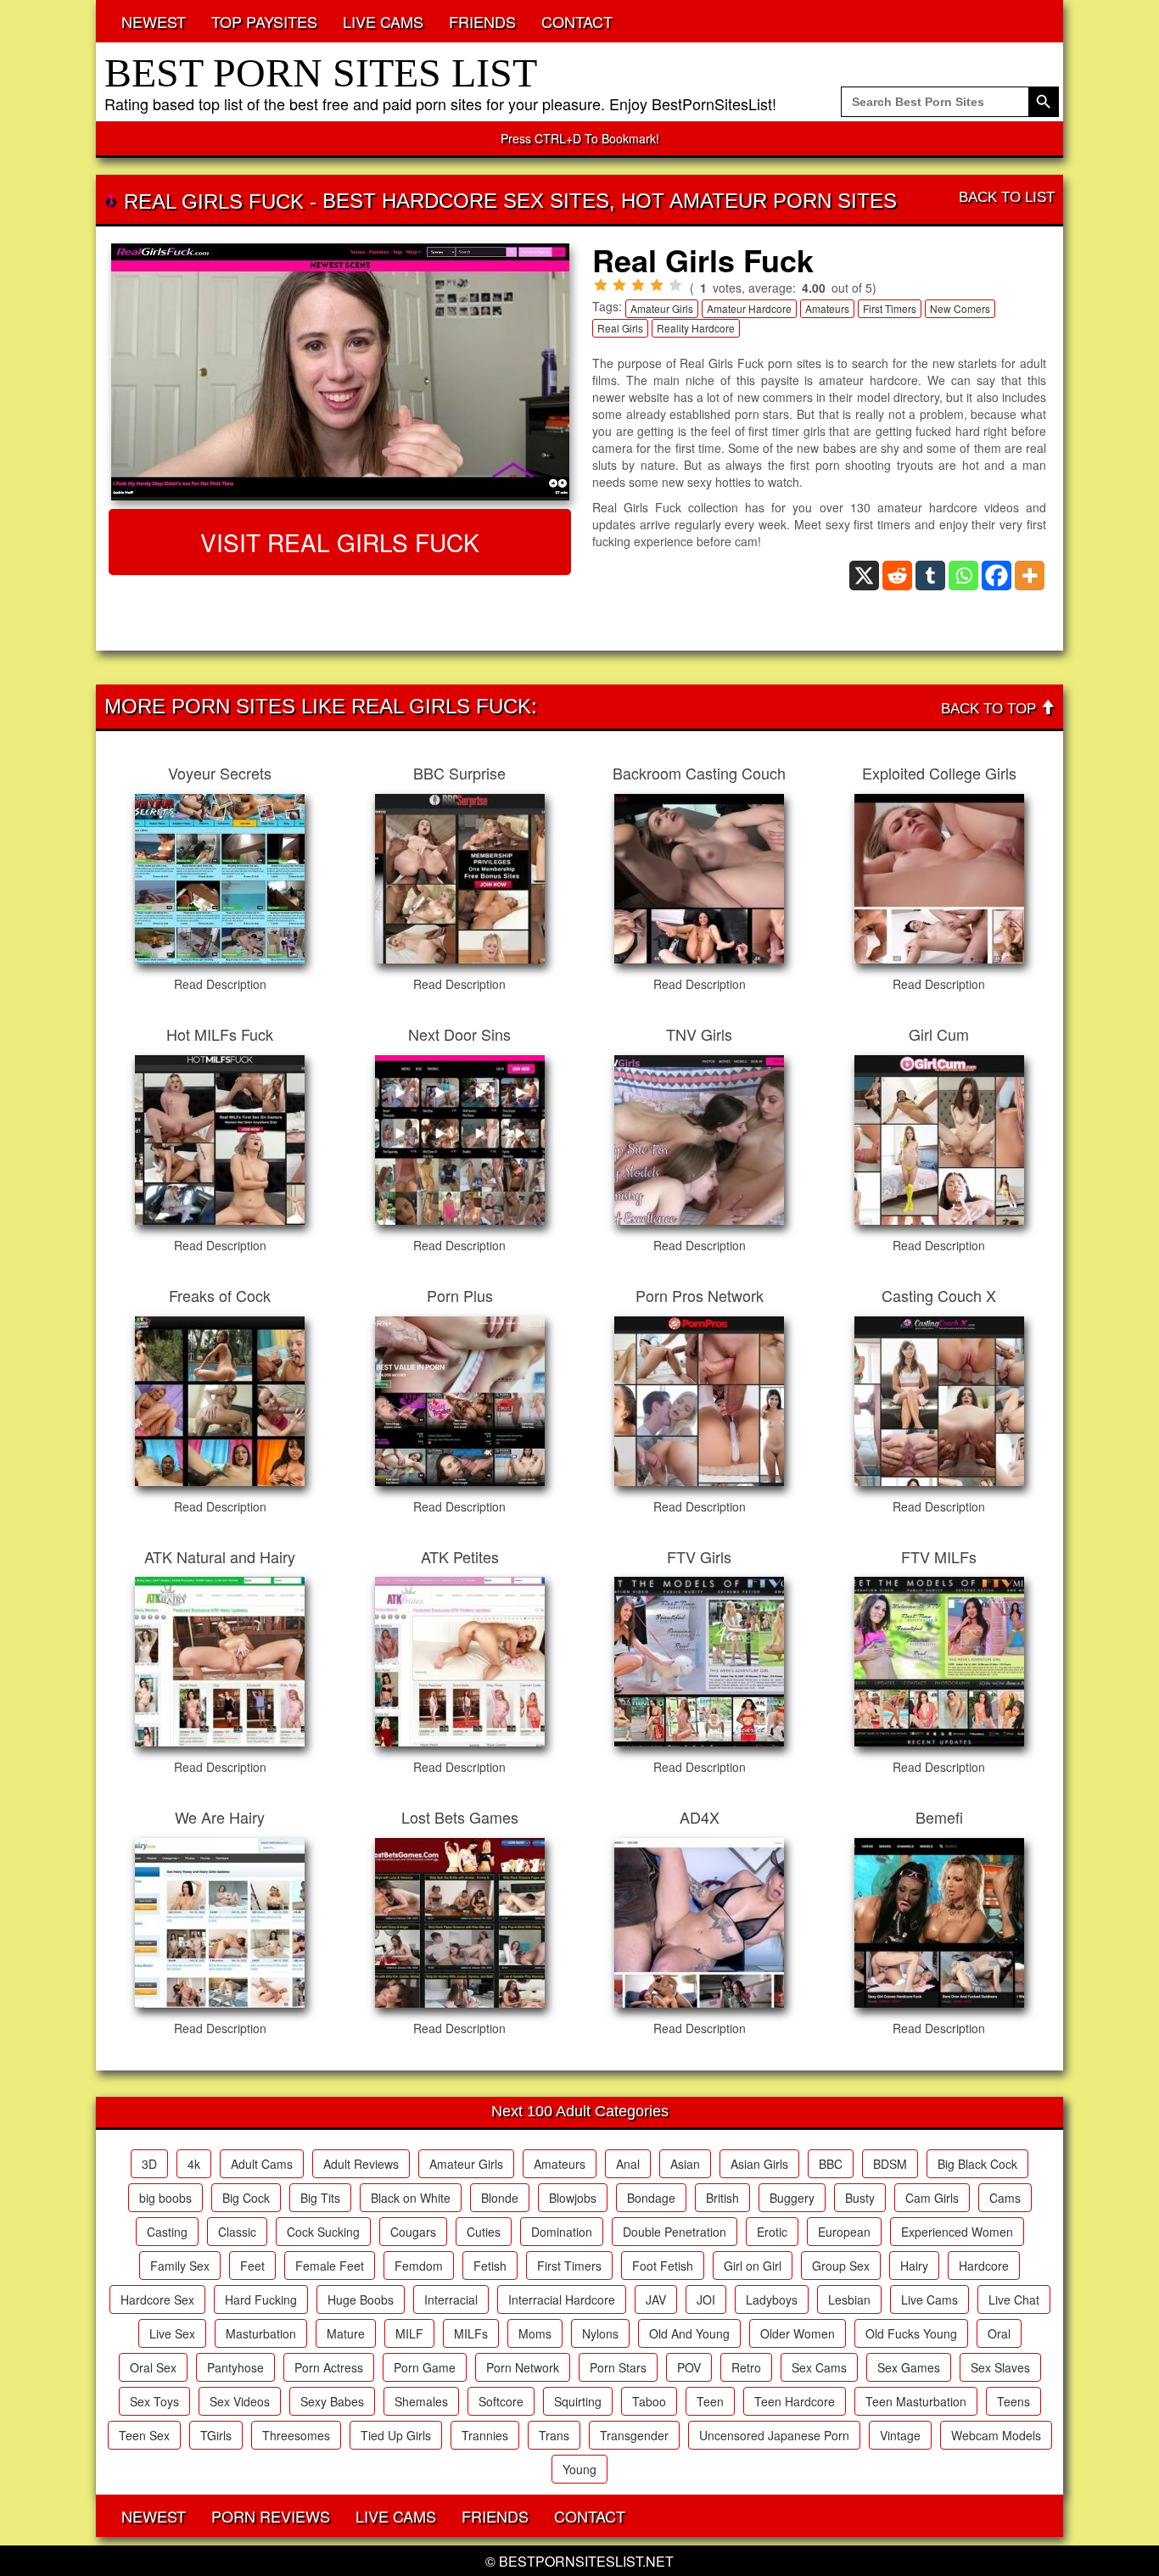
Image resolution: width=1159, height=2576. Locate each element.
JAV (656, 2299)
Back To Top (991, 709)
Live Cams (929, 2299)
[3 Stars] (638, 285)
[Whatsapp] (963, 576)
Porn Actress (329, 2367)
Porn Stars (618, 2367)
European (844, 2232)
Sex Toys (154, 2401)
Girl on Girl (753, 2266)
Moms (535, 2333)
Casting (167, 2232)
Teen (710, 2401)
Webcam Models (996, 2435)
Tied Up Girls (396, 2435)
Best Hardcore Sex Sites (466, 201)
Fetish (490, 2266)
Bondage (651, 2198)
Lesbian (849, 2299)
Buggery (792, 2198)
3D (149, 2164)
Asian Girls (759, 2164)
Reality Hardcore (696, 328)
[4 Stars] (657, 285)
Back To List (1007, 197)
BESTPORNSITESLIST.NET (586, 2561)
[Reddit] (897, 576)
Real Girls (620, 328)
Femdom (419, 2266)
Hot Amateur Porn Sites (759, 201)
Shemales (421, 2401)
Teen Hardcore (795, 2401)
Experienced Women (957, 2232)
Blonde (500, 2198)
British (722, 2198)
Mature (346, 2333)
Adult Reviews (361, 2164)
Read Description (220, 984)
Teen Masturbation (916, 2401)
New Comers (960, 308)
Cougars (413, 2232)
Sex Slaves (1000, 2367)
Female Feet (330, 2266)
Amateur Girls (662, 308)
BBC (831, 2164)
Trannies (485, 2435)
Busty (860, 2198)
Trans (554, 2435)
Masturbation (261, 2333)
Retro (746, 2367)
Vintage (900, 2435)
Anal (628, 2164)
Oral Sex (153, 2367)
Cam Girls (932, 2198)
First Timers (890, 308)
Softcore (501, 2401)
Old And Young (689, 2333)
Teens (1013, 2401)
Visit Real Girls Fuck (340, 542)
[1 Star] (601, 285)
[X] (864, 576)
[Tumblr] (930, 576)
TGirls (216, 2435)
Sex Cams (819, 2367)
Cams (1005, 2198)
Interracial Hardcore (562, 2299)
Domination (562, 2232)
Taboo (649, 2401)
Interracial (451, 2299)
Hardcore (984, 2266)
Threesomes (296, 2435)
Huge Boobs (361, 2299)
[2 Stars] (619, 285)
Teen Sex (144, 2435)
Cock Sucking (323, 2232)
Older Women (798, 2333)
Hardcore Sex (157, 2299)
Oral (999, 2333)
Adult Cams (262, 2164)
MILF (409, 2333)
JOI (706, 2299)
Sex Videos (240, 2401)
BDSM (890, 2164)
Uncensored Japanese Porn (774, 2435)
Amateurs (827, 308)
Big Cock (246, 2198)
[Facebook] (997, 576)
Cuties (484, 2232)
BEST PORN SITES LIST (321, 73)
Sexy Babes (332, 2401)
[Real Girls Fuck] (340, 372)
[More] (1030, 576)
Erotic (772, 2232)
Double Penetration (675, 2232)
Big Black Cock (977, 2164)
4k (194, 2164)
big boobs (165, 2198)
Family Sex (180, 2266)
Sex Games (909, 2367)
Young (579, 2469)
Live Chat (1014, 2299)
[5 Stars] (675, 285)
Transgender (634, 2435)
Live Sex (172, 2333)
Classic (237, 2232)
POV (689, 2367)
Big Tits (320, 2198)
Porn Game (425, 2367)
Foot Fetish (663, 2266)
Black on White (411, 2198)
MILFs (471, 2333)
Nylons (600, 2333)
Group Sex (841, 2266)
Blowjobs (573, 2198)
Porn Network (523, 2367)
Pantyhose (235, 2367)
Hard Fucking (261, 2299)
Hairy (914, 2266)
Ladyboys (772, 2299)
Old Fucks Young (911, 2333)
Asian (685, 2164)
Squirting (578, 2401)
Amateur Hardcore (749, 308)
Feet (252, 2266)
